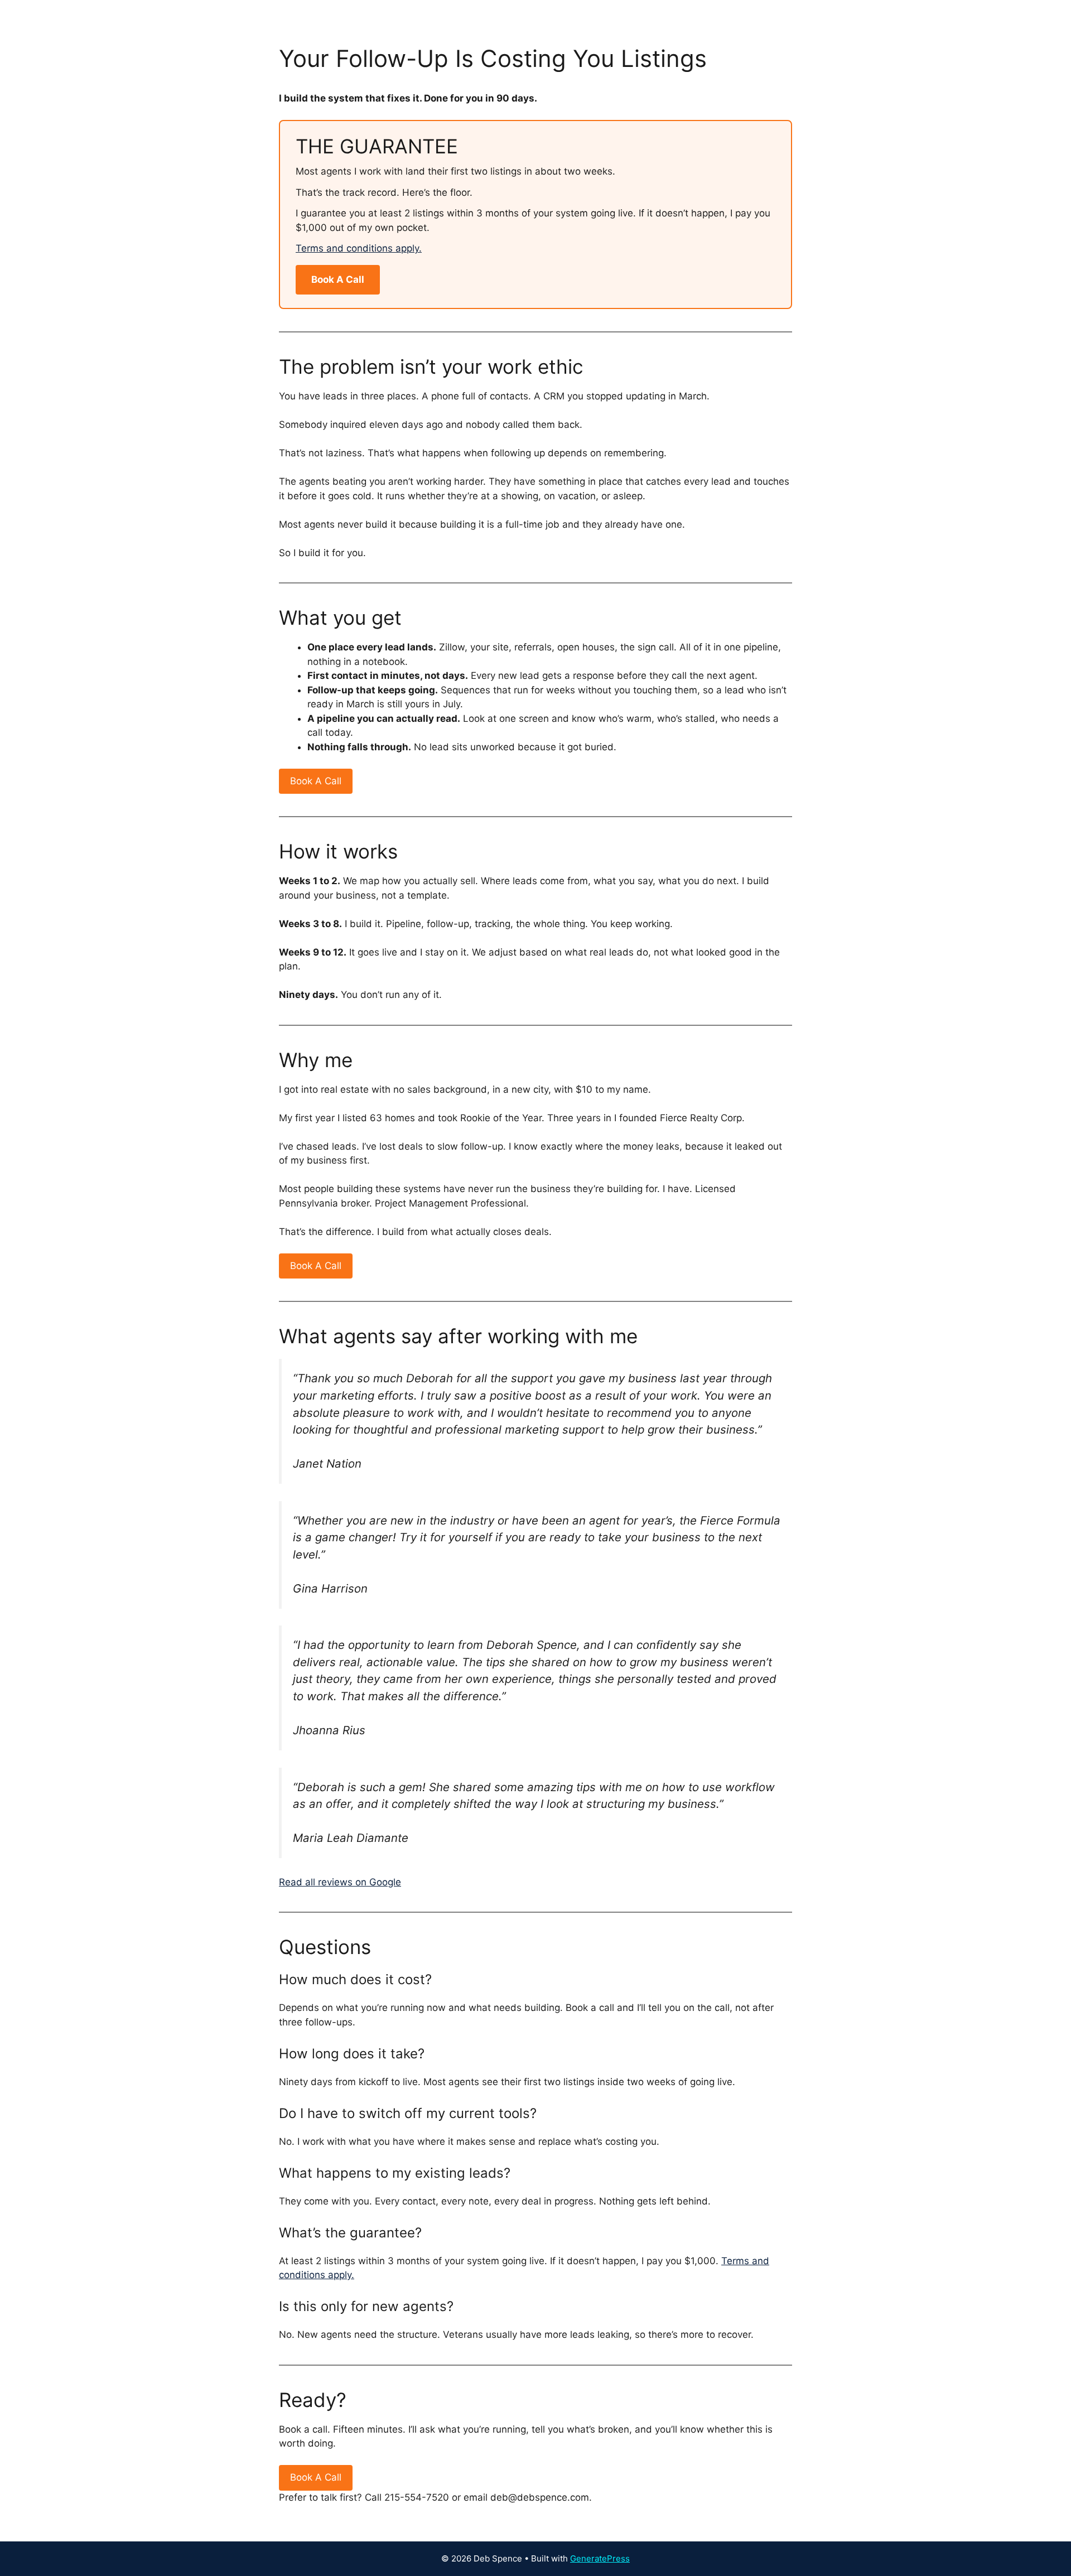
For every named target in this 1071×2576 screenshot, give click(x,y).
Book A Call (338, 279)
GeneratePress (600, 2558)
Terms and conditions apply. (359, 248)
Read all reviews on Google (340, 1882)
